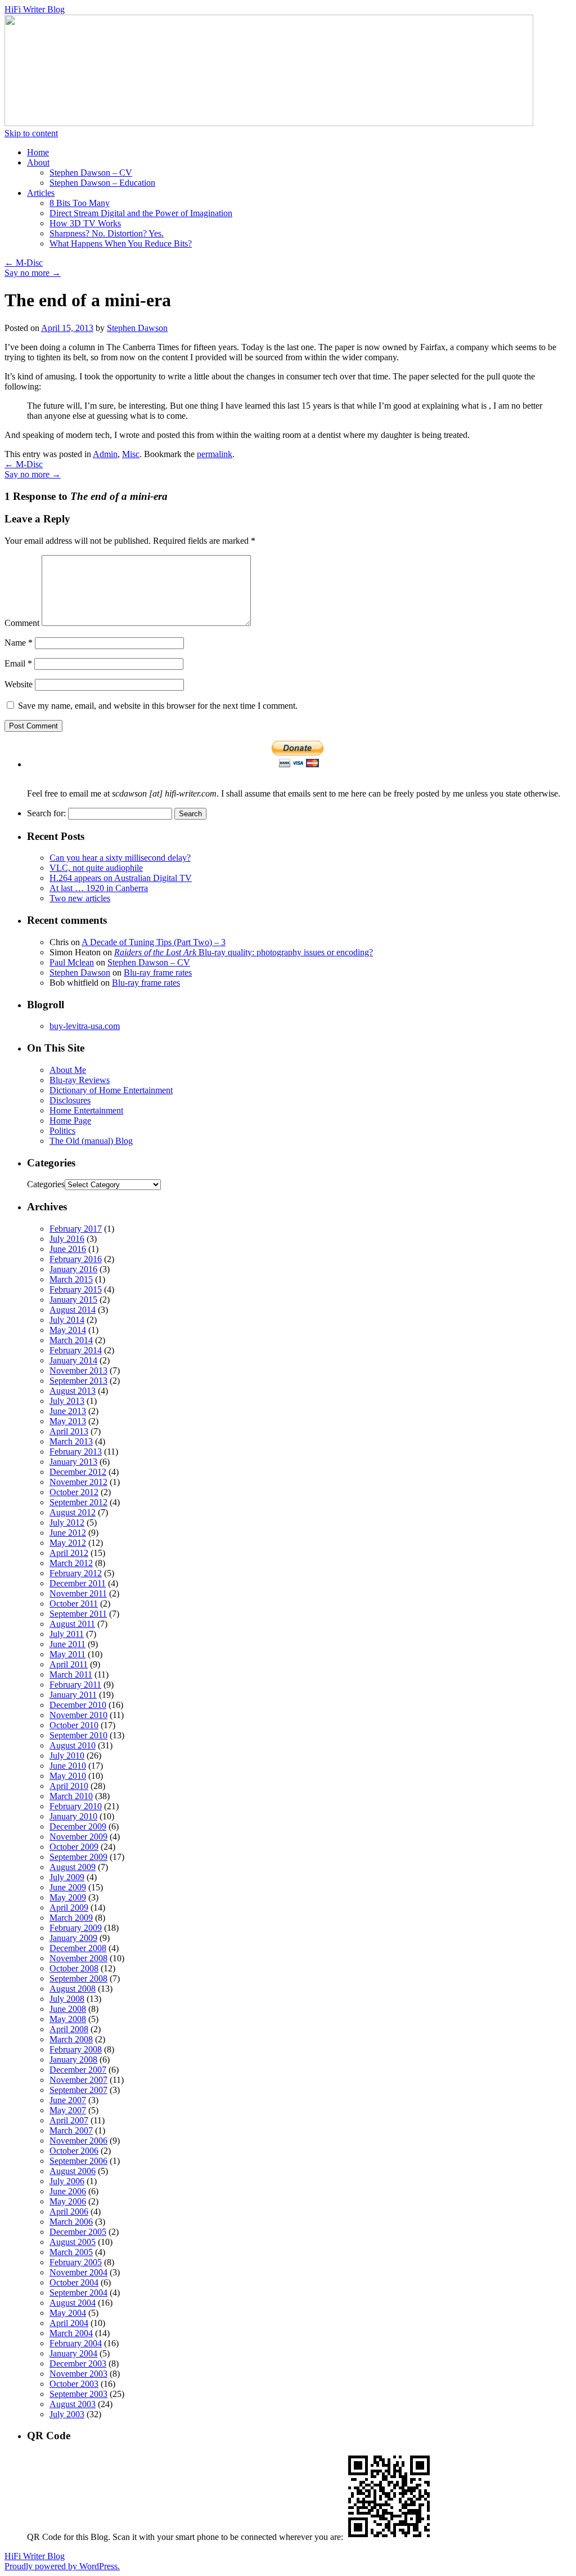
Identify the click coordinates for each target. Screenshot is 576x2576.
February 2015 (76, 1289)
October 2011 (74, 1604)
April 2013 (69, 1431)
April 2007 (69, 2120)
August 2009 (73, 1867)
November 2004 (78, 2272)
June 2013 (68, 1411)
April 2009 (69, 1908)
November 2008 (78, 1958)
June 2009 (68, 1887)
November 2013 (78, 1370)
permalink (215, 454)
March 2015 (71, 1279)
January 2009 (73, 1938)
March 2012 (71, 1563)
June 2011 (67, 1644)
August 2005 (73, 2242)
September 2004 (78, 2293)
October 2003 (74, 2384)
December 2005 (78, 2232)
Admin (105, 454)
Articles (41, 193)
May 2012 (68, 1543)
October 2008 (74, 1968)
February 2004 (76, 2343)
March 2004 (71, 2333)
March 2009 (71, 1918)
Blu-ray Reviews (80, 1080)
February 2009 (76, 1928)
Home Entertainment (86, 1110)
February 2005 (76, 2262)
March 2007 (71, 2130)
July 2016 (67, 1239)
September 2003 (78, 2394)
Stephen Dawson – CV (91, 173)
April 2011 (69, 1664)
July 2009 (67, 1877)
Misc (131, 454)
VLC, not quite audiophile (96, 868)
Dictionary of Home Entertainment (111, 1090)
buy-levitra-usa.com (85, 1026)
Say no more (33, 273)
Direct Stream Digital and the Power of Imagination (141, 213)
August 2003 (73, 2404)
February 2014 (76, 1350)
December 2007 (78, 2070)
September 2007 (78, 2090)
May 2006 (68, 2201)
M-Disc (24, 263)
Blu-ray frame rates (158, 972)
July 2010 (67, 1756)
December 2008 (78, 1948)
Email (18, 663)
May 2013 (68, 1421)
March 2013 (71, 1441)
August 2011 (72, 1624)
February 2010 (76, 1806)
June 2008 (68, 2009)
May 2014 (68, 1330)
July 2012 (67, 1522)
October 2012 (74, 1492)
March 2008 (71, 2039)
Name (19, 643)
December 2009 (78, 1826)
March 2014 (71, 1340)
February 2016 (76, 1259)
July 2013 (67, 1401)
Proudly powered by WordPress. (62, 2566)
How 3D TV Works (85, 223)
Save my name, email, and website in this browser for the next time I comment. (158, 706)
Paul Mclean (72, 962)
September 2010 (78, 1735)
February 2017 (76, 1229)
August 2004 (73, 2303)
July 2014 (67, 1320)
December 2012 (78, 1472)
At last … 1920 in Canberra (99, 888)
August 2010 (73, 1745)
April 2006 (69, 2211)
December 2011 (78, 1583)
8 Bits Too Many (80, 203)
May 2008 (68, 2019)
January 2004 (73, 2353)
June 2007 (68, 2100)
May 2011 (67, 1654)
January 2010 (73, 1816)
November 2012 (78, 1482)
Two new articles (80, 898)
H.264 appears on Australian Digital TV (121, 878)
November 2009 (78, 1837)
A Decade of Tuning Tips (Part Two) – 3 (154, 942)
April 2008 (69, 2029)
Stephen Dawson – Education (102, 183)
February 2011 (75, 1685)
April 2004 (69, 2323)
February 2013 (76, 1452)
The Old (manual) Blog (91, 1141)
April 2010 (69, 1786)
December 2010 (78, 1705)
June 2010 (68, 1766)
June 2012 (68, 1533)
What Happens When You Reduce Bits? (121, 243)
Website (19, 684)
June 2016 (68, 1249)
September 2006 (78, 2161)
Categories (46, 1184)
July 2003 (67, 2414)
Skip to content (31, 133)
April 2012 (69, 1553)
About (38, 162)
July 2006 (67, 2181)
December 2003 (78, 2363)
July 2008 (67, 1999)
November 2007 (78, 2080)
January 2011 (73, 1695)
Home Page (70, 1121)
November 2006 (78, 2141)
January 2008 (73, 2060)
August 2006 (73, 2171)
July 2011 (67, 1634)
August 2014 (73, 1310)
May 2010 (68, 1776)
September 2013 (78, 1381)
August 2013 (73, 1391)
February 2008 (76, 2049)
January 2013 (73, 1462)
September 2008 (78, 1978)
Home (38, 152)
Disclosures (70, 1100)
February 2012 (76, 1573)
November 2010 (78, 1715)
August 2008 (73, 1989)
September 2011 (78, 1614)
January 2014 (73, 1360)
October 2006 (74, 2151)
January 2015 (73, 1300)
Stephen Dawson (137, 328)
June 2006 (68, 2191)
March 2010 (71, 1796)
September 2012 (78, 1502)
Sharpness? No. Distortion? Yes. (107, 233)
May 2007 (68, 2110)
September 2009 (78, 1857)
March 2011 (71, 1674)
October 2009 (74, 1847)
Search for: (46, 813)
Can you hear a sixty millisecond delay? (120, 858)
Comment (22, 623)
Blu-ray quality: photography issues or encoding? (244, 952)
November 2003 (78, 2374)
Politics (62, 1131)
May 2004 (68, 2313)
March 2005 (71, 2252)
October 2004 (74, 2282)
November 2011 (78, 1593)
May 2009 (68, 1897)
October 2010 (74, 1725)
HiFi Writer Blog (35, 9)
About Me (68, 1070)
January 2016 (73, 1269)
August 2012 (73, 1512)
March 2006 (71, 2222)
